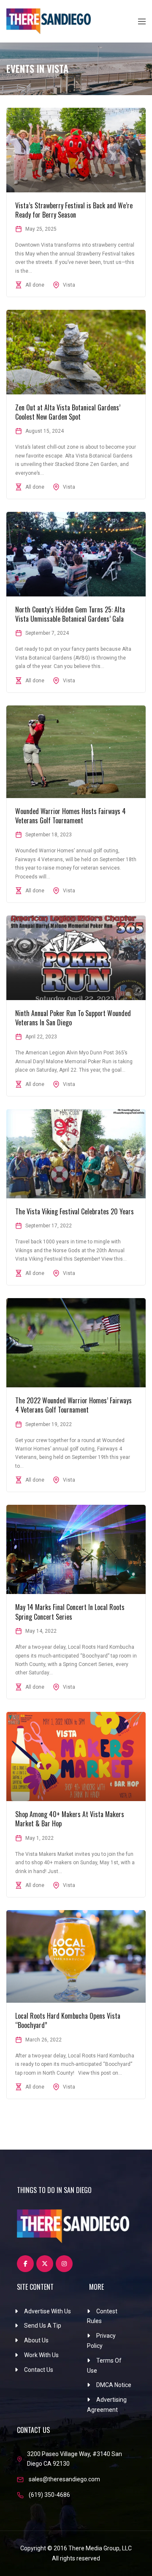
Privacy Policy (101, 2341)
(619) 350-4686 (49, 2495)
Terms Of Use (104, 2366)
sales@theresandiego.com (64, 2479)
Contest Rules (102, 2316)
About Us (36, 2340)
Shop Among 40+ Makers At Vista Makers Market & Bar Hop (70, 1819)
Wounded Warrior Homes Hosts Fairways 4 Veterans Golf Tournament (71, 816)
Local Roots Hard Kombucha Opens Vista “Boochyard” (68, 2020)
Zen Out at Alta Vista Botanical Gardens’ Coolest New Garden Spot (68, 412)
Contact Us (39, 2370)
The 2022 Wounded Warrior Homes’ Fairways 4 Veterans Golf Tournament (73, 1405)
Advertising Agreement (107, 2405)
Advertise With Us (47, 2311)
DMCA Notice (114, 2385)
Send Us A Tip (43, 2326)
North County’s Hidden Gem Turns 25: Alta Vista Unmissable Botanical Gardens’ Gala (70, 614)
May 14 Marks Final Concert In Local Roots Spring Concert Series (70, 1612)
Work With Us (41, 2355)
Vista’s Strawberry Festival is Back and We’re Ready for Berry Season (74, 210)
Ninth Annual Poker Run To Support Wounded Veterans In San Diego (73, 1018)
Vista (69, 285)
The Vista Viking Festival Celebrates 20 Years (75, 1211)
